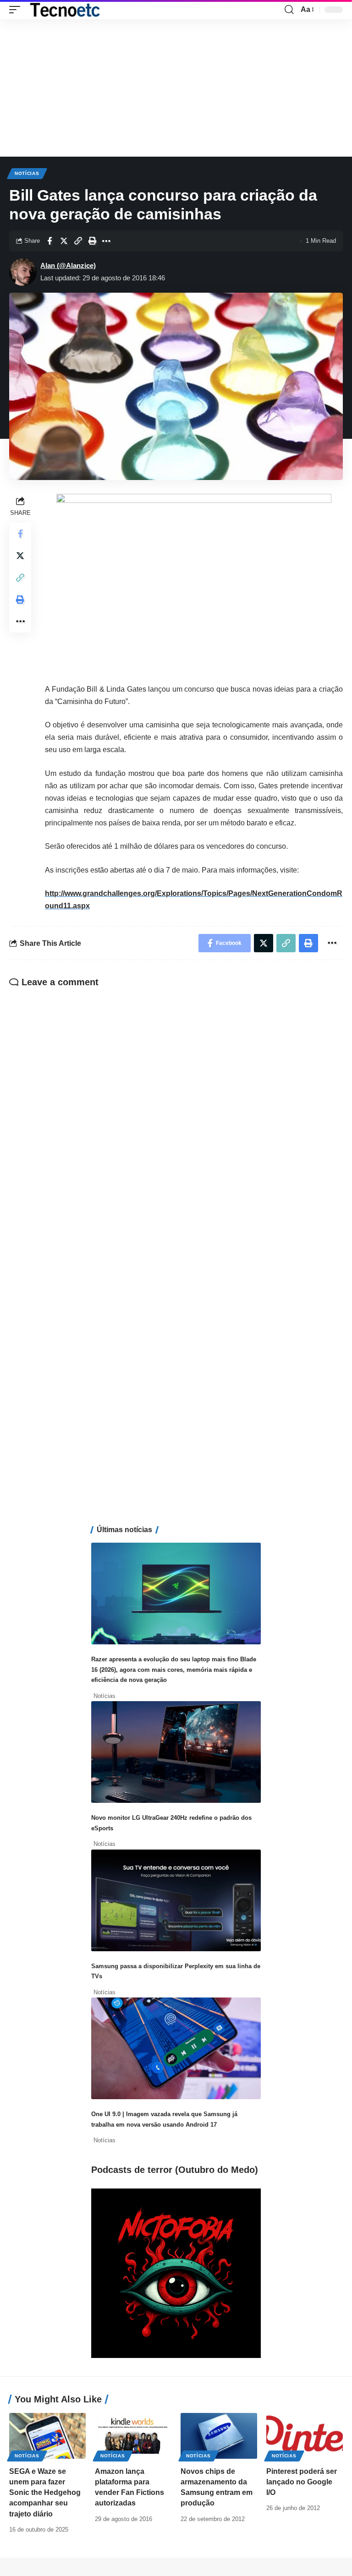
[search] (289, 10)
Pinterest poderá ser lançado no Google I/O (302, 2482)
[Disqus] (176, 1115)
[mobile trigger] (17, 10)
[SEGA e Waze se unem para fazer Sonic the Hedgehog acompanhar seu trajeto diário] (47, 2436)
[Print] (92, 241)
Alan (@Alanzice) (68, 265)
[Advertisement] (176, 88)
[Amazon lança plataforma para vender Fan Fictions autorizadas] (133, 2436)
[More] (106, 241)
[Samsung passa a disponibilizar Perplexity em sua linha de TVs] (176, 1900)
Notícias (27, 173)
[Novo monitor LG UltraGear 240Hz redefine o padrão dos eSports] (176, 1752)
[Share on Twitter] (64, 241)
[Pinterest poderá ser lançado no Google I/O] (305, 2436)
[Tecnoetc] (65, 10)
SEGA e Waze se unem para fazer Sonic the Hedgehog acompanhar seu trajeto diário (45, 2493)
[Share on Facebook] (49, 241)
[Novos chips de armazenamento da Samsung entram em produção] (219, 2436)
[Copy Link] (78, 241)
